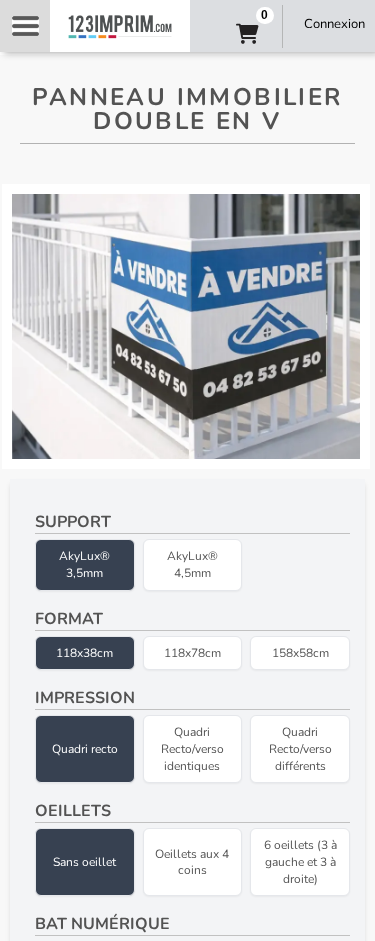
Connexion (334, 24)
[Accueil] (120, 26)
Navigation (25, 26)
